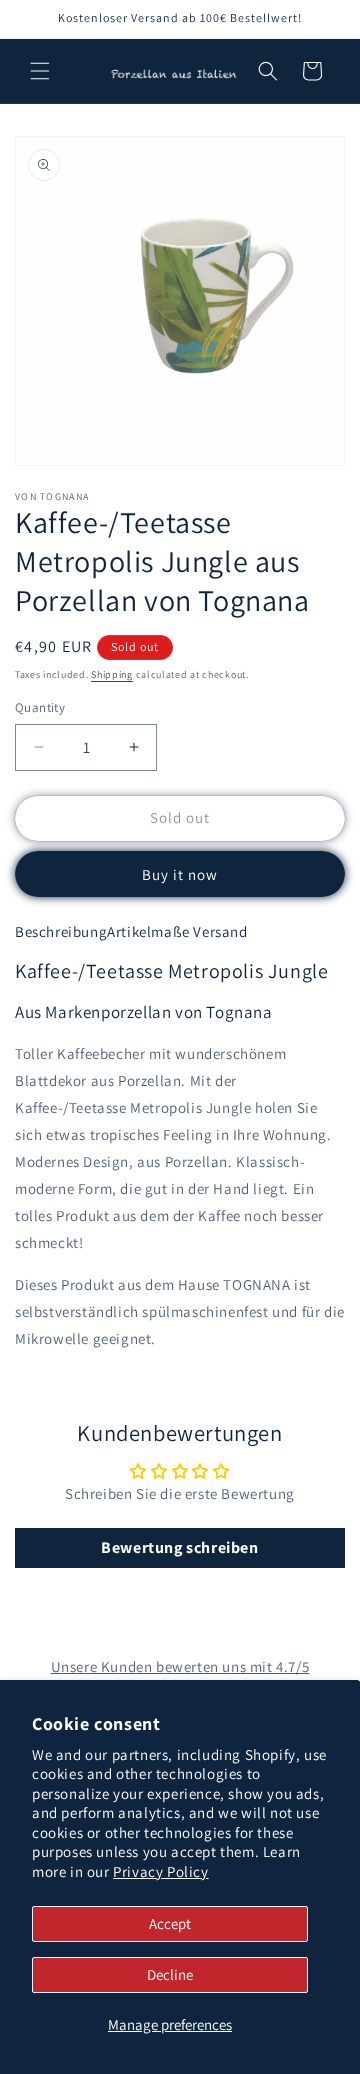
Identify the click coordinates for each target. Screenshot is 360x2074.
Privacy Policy (160, 1871)
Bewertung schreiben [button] (179, 1547)
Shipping (112, 674)
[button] (40, 71)
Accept (170, 1923)
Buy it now (180, 874)
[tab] (61, 932)
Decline (170, 1974)
